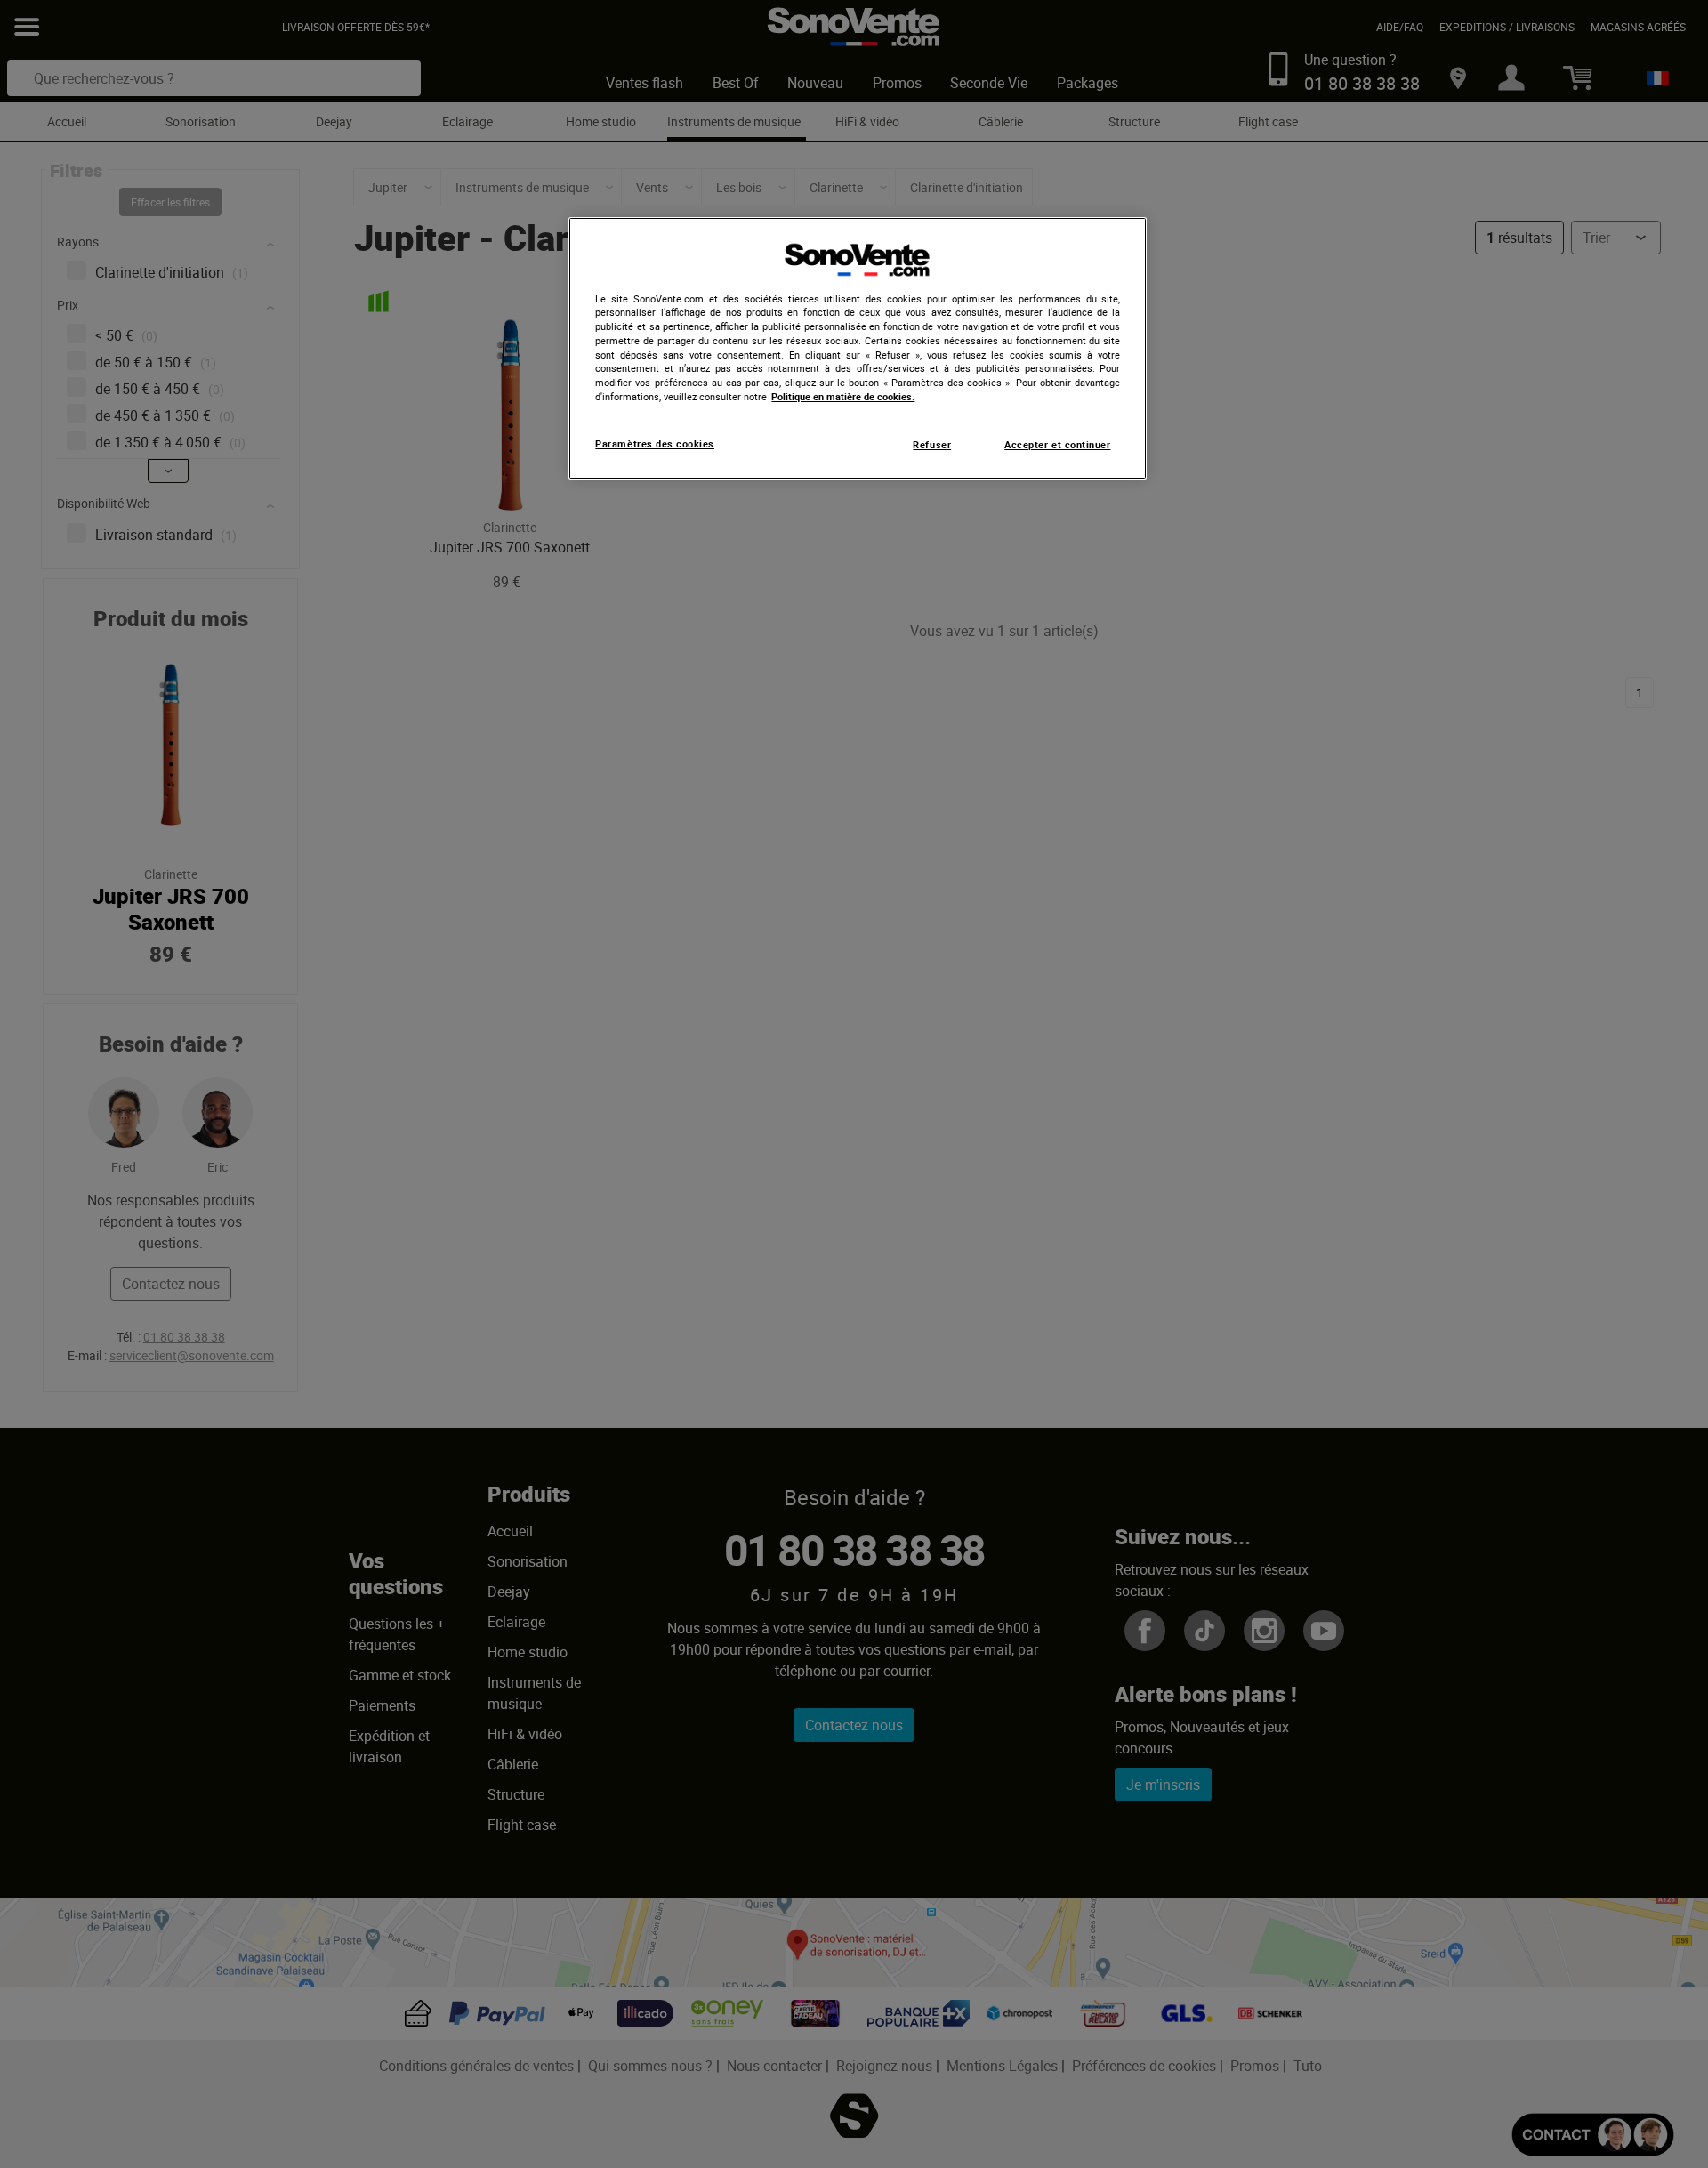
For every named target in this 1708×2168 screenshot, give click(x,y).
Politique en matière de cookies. (843, 397)
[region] (858, 349)
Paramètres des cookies (655, 444)
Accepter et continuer (1057, 445)
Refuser (932, 445)
